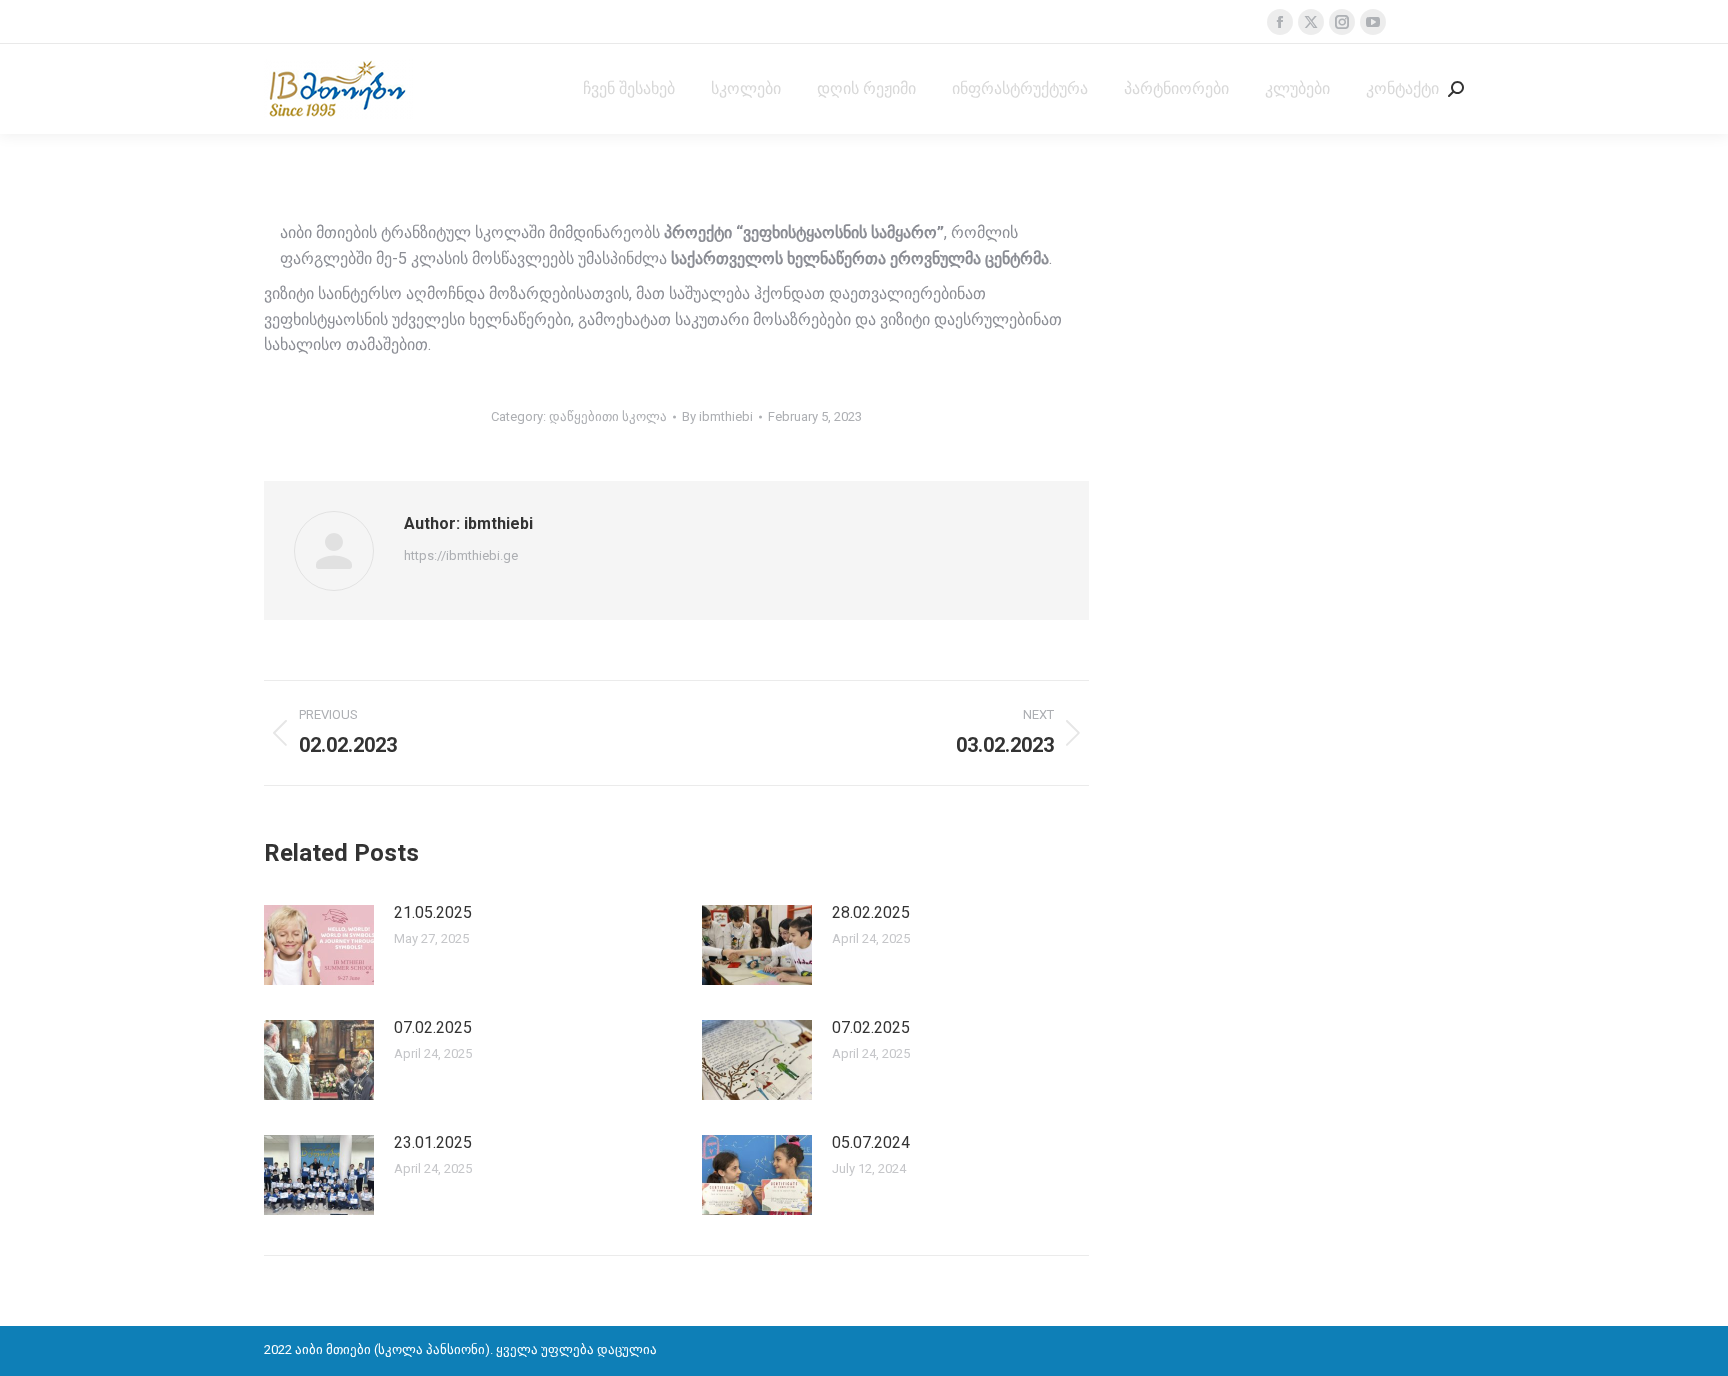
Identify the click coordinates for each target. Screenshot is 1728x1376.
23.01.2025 (433, 1142)
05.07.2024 (871, 1142)
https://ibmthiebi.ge (461, 555)
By (717, 416)
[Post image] (319, 945)
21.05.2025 (433, 912)
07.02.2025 (433, 1027)
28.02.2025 (871, 912)
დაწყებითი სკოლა (608, 416)
